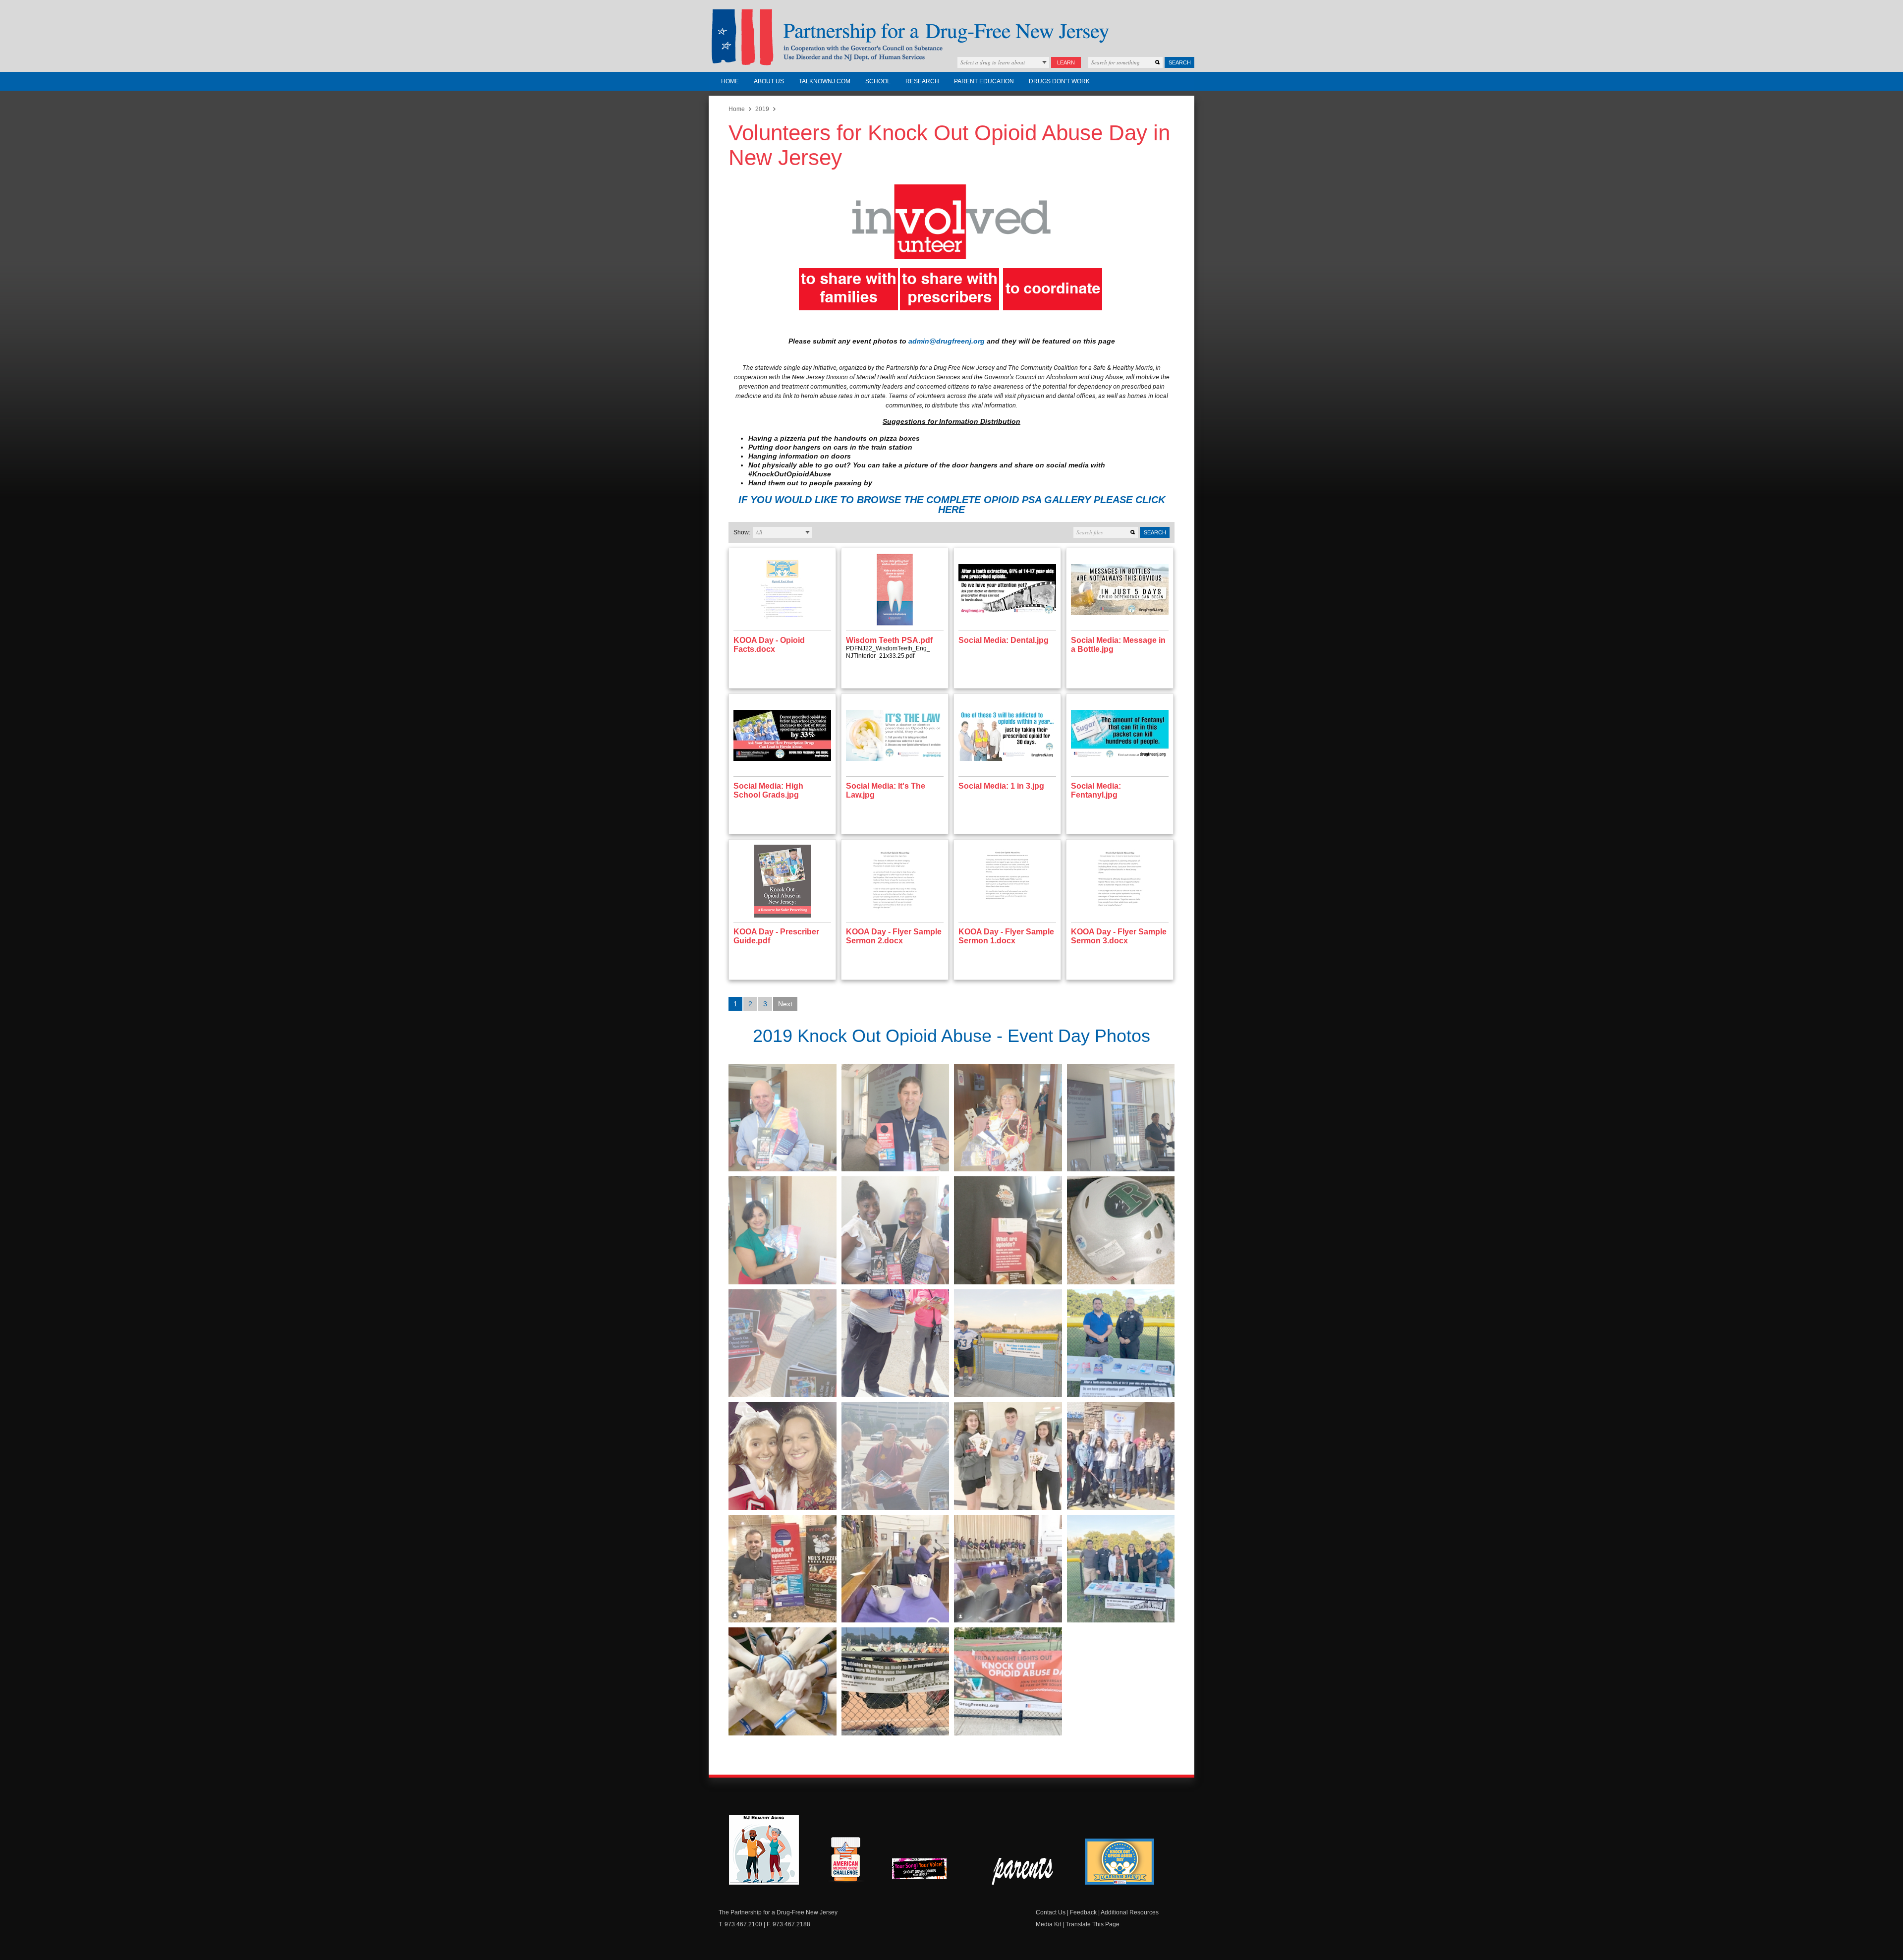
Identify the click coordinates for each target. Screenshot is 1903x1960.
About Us (769, 81)
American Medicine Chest (845, 1861)
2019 (762, 109)
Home (730, 81)
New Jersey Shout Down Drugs (927, 1872)
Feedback (1083, 1912)
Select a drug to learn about (993, 62)
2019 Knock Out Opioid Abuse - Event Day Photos (951, 1036)
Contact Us (1051, 1912)
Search (1180, 62)
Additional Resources (1130, 1912)
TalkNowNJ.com (825, 81)
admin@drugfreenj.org (947, 341)
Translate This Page (1092, 1924)
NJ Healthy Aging (764, 1850)
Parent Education (984, 81)
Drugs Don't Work (1059, 81)
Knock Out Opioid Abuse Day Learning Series (1119, 1862)
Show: (742, 532)
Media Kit (1048, 1924)
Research (922, 81)
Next (785, 1004)
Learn (1066, 62)
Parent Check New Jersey (1023, 1871)
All (759, 532)
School (878, 81)
